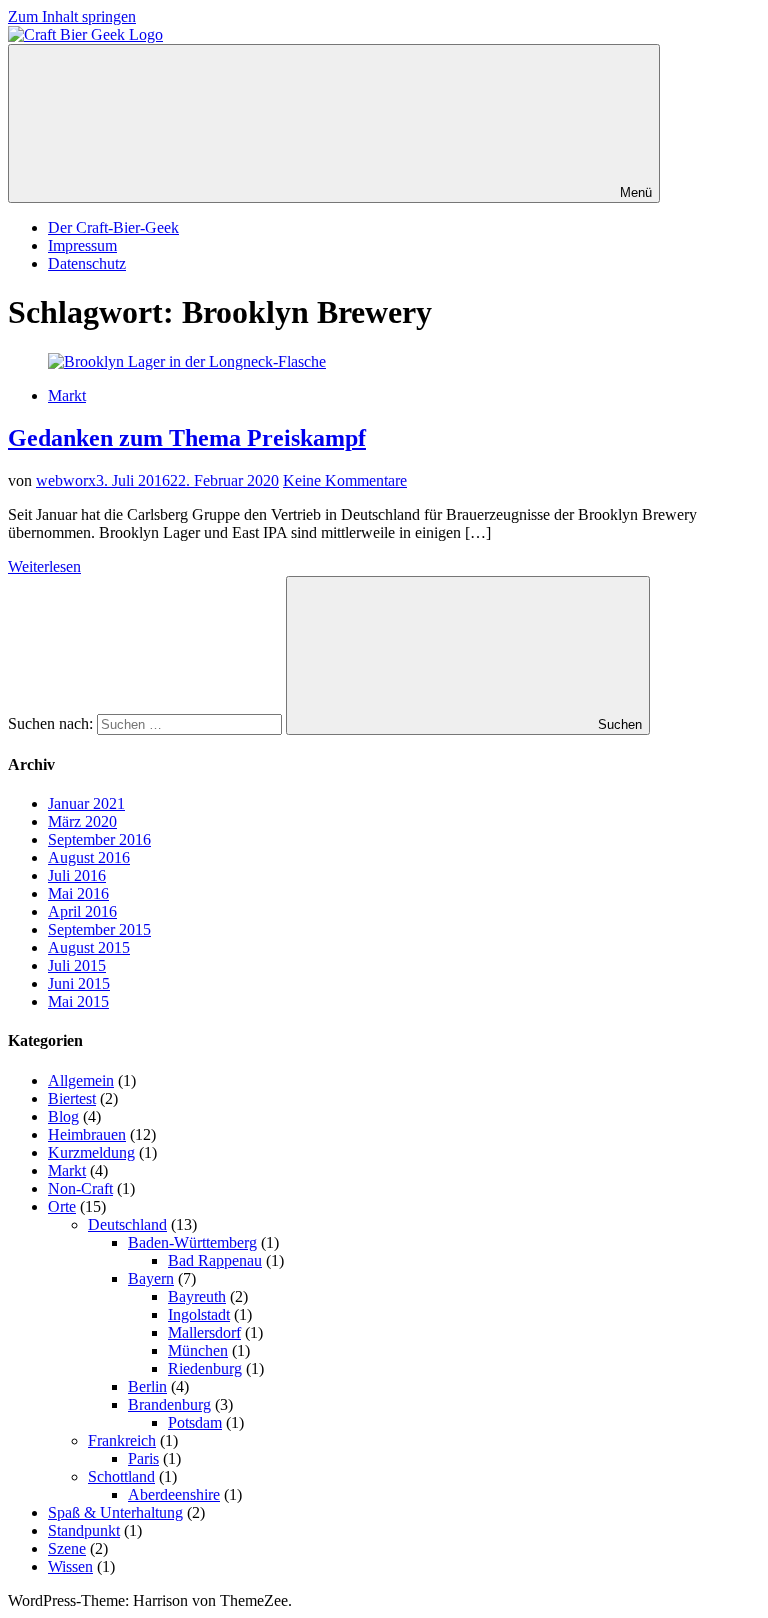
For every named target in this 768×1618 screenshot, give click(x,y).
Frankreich (122, 1440)
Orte (62, 1206)
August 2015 (89, 947)
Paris (143, 1458)
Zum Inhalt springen (72, 16)
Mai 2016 (78, 893)
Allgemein (81, 1080)
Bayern (151, 1278)
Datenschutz (87, 263)
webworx (66, 480)
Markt (67, 395)
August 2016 (89, 857)
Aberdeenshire (174, 1494)
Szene (67, 1548)
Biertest (72, 1098)
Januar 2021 (86, 803)
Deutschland (127, 1224)
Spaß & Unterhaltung (115, 1512)
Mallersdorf (204, 1332)
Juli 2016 (77, 875)
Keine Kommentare (345, 480)
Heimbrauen (87, 1134)
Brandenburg (169, 1404)
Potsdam (195, 1422)
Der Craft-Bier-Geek (113, 227)
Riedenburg (205, 1368)
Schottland (121, 1476)
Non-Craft (80, 1188)
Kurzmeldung (91, 1152)
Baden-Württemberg (192, 1242)
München (198, 1350)
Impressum (82, 245)
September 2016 (99, 839)
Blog (63, 1116)
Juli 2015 (77, 965)
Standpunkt (84, 1530)
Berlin (147, 1386)
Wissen (70, 1566)
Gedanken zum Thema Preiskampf (187, 438)
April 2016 (82, 911)
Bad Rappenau (215, 1260)
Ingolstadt (199, 1314)
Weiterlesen (44, 566)
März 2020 (82, 821)
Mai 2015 (78, 1001)
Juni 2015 (79, 983)
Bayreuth (197, 1296)
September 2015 (99, 929)
